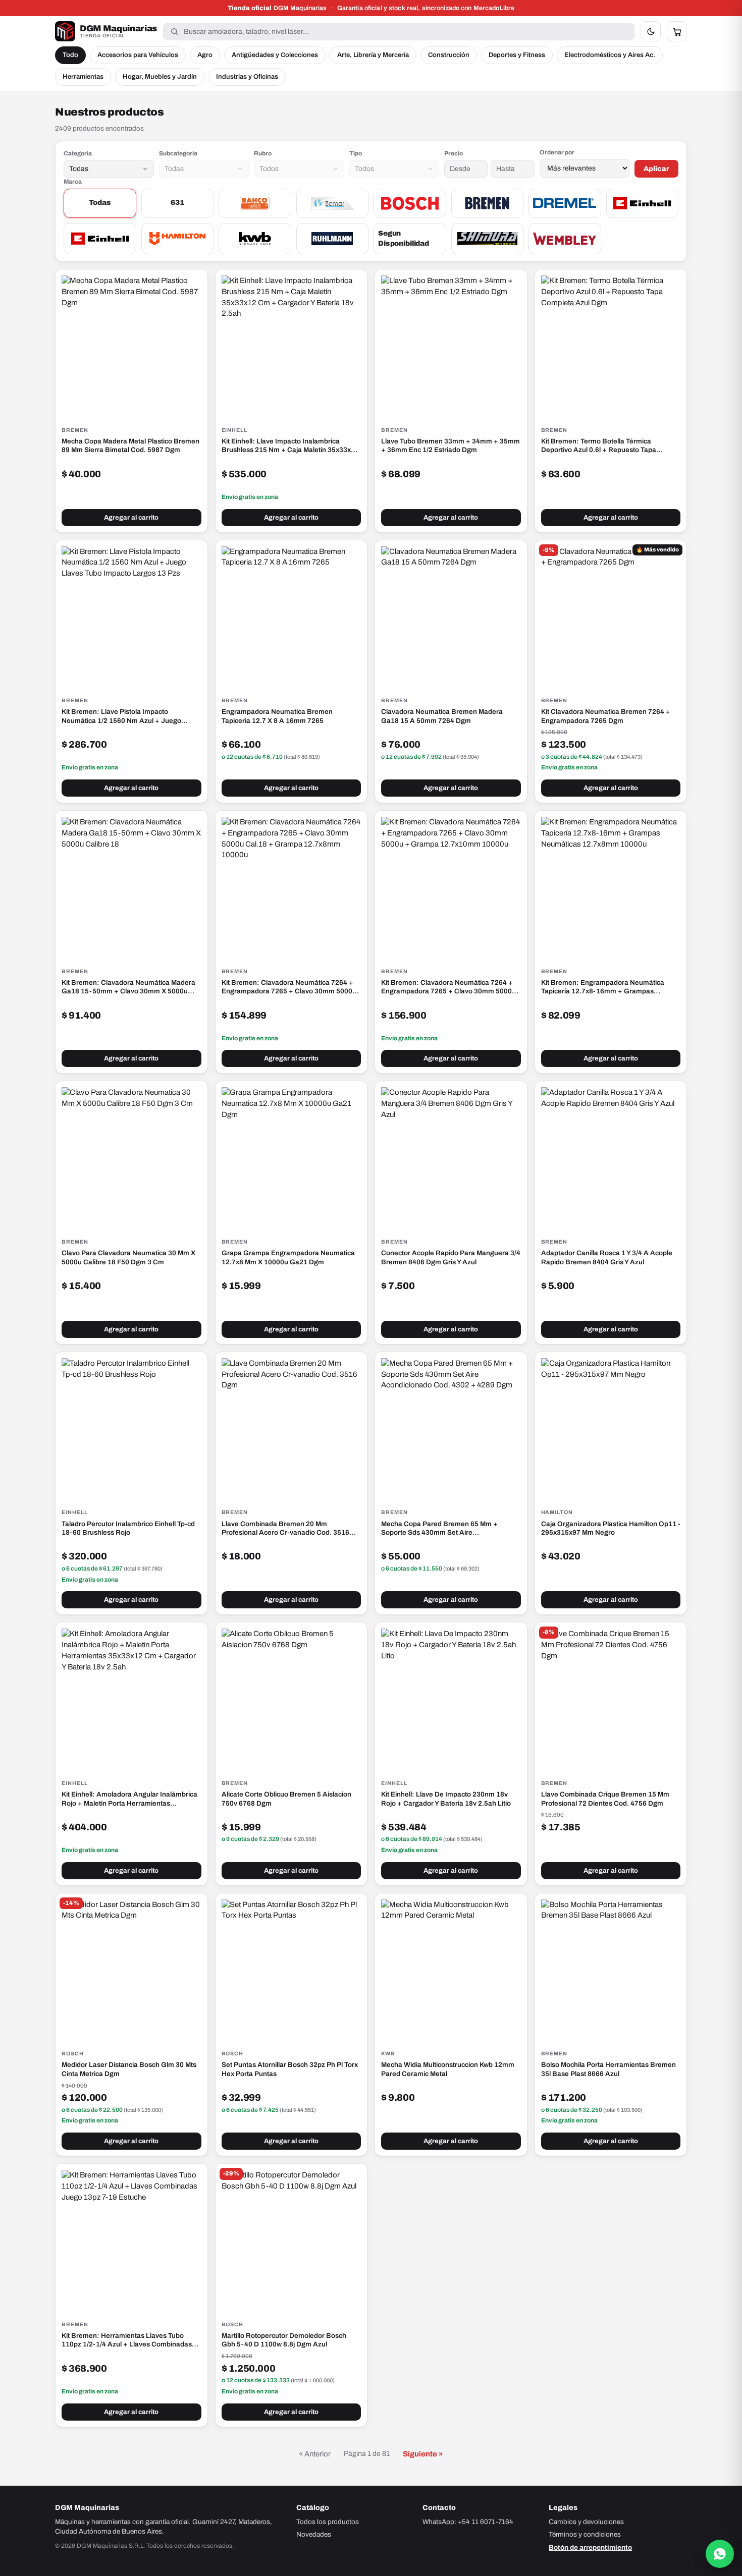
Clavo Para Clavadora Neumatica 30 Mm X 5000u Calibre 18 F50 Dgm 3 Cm (128, 1257)
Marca (73, 182)
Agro (205, 55)
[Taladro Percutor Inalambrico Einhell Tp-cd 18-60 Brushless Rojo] (131, 1428)
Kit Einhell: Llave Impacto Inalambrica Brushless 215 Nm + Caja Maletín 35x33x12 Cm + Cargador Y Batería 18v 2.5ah (290, 446)
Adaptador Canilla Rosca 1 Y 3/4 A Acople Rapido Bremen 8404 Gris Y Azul (607, 1257)
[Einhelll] (100, 239)
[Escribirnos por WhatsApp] (720, 2554)
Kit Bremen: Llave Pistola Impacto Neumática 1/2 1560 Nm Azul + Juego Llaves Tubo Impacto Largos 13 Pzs (121, 716)
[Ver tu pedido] (677, 31)
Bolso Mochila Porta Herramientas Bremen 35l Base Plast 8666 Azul (608, 2069)
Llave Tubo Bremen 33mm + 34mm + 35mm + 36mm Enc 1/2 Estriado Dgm (450, 446)
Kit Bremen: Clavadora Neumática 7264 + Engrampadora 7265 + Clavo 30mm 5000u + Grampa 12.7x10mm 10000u (448, 987)
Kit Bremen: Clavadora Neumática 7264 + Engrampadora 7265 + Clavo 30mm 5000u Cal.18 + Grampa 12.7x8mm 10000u (289, 987)
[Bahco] (255, 203)
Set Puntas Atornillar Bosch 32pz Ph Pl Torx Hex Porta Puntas (290, 2069)
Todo (70, 55)
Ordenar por (557, 152)
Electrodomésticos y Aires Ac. (610, 55)
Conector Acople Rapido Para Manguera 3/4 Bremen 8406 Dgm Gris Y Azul (451, 1257)
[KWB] (255, 239)
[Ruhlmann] (333, 239)
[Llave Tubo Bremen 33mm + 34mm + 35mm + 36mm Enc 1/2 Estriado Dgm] (451, 345)
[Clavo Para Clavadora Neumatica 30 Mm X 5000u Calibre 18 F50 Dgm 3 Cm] (131, 1157)
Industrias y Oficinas (247, 77)
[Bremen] (488, 203)
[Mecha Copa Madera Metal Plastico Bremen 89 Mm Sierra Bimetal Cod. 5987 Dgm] (131, 345)
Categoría (78, 153)
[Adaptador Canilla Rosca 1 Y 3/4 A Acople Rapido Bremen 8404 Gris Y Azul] (611, 1157)
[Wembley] (565, 239)
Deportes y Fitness (517, 55)
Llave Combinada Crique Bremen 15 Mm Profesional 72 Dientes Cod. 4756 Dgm (605, 1799)
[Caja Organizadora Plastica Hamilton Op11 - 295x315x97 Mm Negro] (611, 1428)
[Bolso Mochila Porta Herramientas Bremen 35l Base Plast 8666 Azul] (611, 1969)
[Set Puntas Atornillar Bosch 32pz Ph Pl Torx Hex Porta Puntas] (291, 1969)
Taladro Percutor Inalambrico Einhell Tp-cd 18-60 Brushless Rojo (128, 1528)
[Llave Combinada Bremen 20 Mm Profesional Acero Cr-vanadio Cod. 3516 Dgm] (291, 1428)
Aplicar (656, 169)
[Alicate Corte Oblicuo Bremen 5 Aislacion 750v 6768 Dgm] (291, 1698)
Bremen (75, 430)
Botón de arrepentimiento (590, 2547)
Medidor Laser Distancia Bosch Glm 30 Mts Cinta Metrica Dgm (129, 2069)
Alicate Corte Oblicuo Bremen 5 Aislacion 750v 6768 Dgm (286, 1799)
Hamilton (557, 1512)
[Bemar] (333, 203)
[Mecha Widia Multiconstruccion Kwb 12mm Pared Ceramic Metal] (451, 1969)
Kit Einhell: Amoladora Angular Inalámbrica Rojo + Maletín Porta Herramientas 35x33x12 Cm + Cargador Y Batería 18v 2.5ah (129, 1799)
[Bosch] (410, 203)
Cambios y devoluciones (586, 2522)
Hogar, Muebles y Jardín (160, 77)
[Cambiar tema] (651, 31)
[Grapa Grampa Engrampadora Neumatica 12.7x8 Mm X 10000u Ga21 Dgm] (291, 1157)
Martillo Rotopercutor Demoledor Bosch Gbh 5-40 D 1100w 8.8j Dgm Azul (284, 2340)
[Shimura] (488, 239)
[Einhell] (643, 203)
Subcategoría (178, 153)
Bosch (73, 2054)
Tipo (356, 153)
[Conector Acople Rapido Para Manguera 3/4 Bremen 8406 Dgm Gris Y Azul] (451, 1157)
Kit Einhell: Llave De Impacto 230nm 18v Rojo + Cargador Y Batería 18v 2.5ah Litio (446, 1799)
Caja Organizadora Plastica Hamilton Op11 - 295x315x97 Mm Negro (611, 1528)
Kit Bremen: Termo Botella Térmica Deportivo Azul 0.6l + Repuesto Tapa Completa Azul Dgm (599, 446)
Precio (454, 153)
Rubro (263, 153)
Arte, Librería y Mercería (373, 55)
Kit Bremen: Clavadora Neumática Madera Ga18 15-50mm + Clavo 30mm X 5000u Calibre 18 (128, 987)
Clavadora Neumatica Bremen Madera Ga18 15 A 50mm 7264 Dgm (442, 716)
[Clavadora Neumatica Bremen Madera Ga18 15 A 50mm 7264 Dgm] (451, 616)
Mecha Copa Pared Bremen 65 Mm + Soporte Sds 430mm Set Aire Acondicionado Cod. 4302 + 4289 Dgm (442, 1529)
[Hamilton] (178, 239)
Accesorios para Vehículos (138, 55)
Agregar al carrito (131, 518)
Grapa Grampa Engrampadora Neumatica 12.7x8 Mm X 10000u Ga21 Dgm (288, 1257)
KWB (388, 2054)
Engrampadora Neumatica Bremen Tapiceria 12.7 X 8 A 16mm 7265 (277, 716)
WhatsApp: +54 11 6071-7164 (468, 2522)
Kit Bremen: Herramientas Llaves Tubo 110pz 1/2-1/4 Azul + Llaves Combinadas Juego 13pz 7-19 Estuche (127, 2340)
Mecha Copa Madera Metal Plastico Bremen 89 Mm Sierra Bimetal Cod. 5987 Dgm (130, 446)
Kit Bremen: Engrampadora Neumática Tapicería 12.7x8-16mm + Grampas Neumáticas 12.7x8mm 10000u (603, 987)
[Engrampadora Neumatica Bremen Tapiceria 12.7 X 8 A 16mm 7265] (291, 616)
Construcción (449, 55)
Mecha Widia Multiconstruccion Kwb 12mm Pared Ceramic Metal (448, 2069)
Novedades (314, 2534)
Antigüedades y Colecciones (275, 55)
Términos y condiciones (585, 2534)
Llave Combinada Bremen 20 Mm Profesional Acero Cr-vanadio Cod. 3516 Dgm (285, 1529)
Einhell (235, 430)
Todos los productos (328, 2522)
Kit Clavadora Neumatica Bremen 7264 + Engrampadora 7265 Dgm (606, 716)
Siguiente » (423, 2454)
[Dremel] (565, 203)
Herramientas (83, 77)
